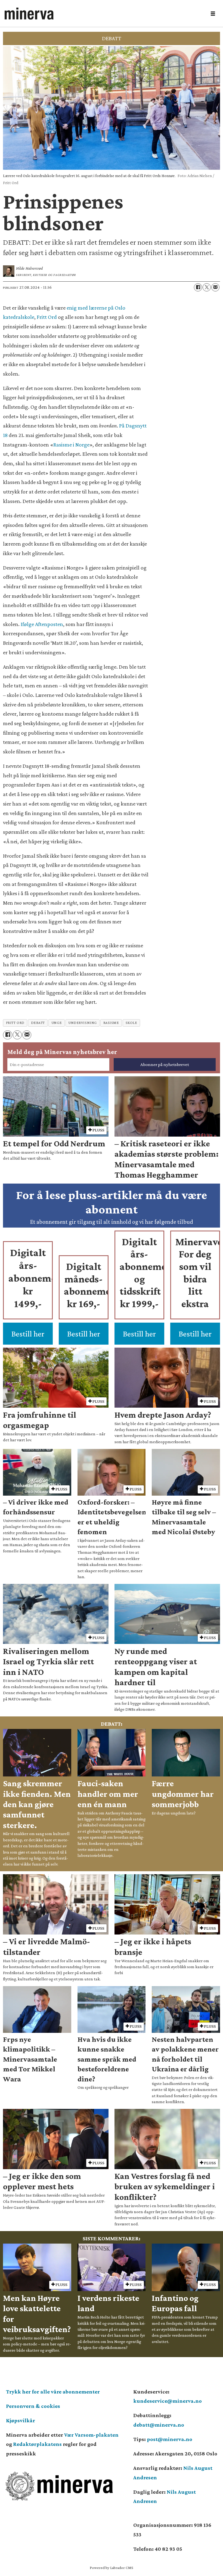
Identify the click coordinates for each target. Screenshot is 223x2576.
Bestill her (28, 1334)
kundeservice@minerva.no (168, 2401)
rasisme (111, 1023)
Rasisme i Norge (71, 445)
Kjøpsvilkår (21, 2420)
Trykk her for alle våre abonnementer (53, 2392)
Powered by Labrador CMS (112, 2568)
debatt (38, 1023)
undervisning (83, 1023)
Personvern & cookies (33, 2406)
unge (57, 1023)
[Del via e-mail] (215, 287)
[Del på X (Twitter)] (207, 287)
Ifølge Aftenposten (42, 624)
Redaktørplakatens (37, 2444)
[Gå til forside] (104, 14)
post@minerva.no (170, 2439)
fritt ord (15, 1023)
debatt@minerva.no (159, 2425)
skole (131, 1023)
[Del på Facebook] (198, 287)
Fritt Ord (47, 317)
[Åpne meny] (213, 14)
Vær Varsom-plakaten (91, 2435)
